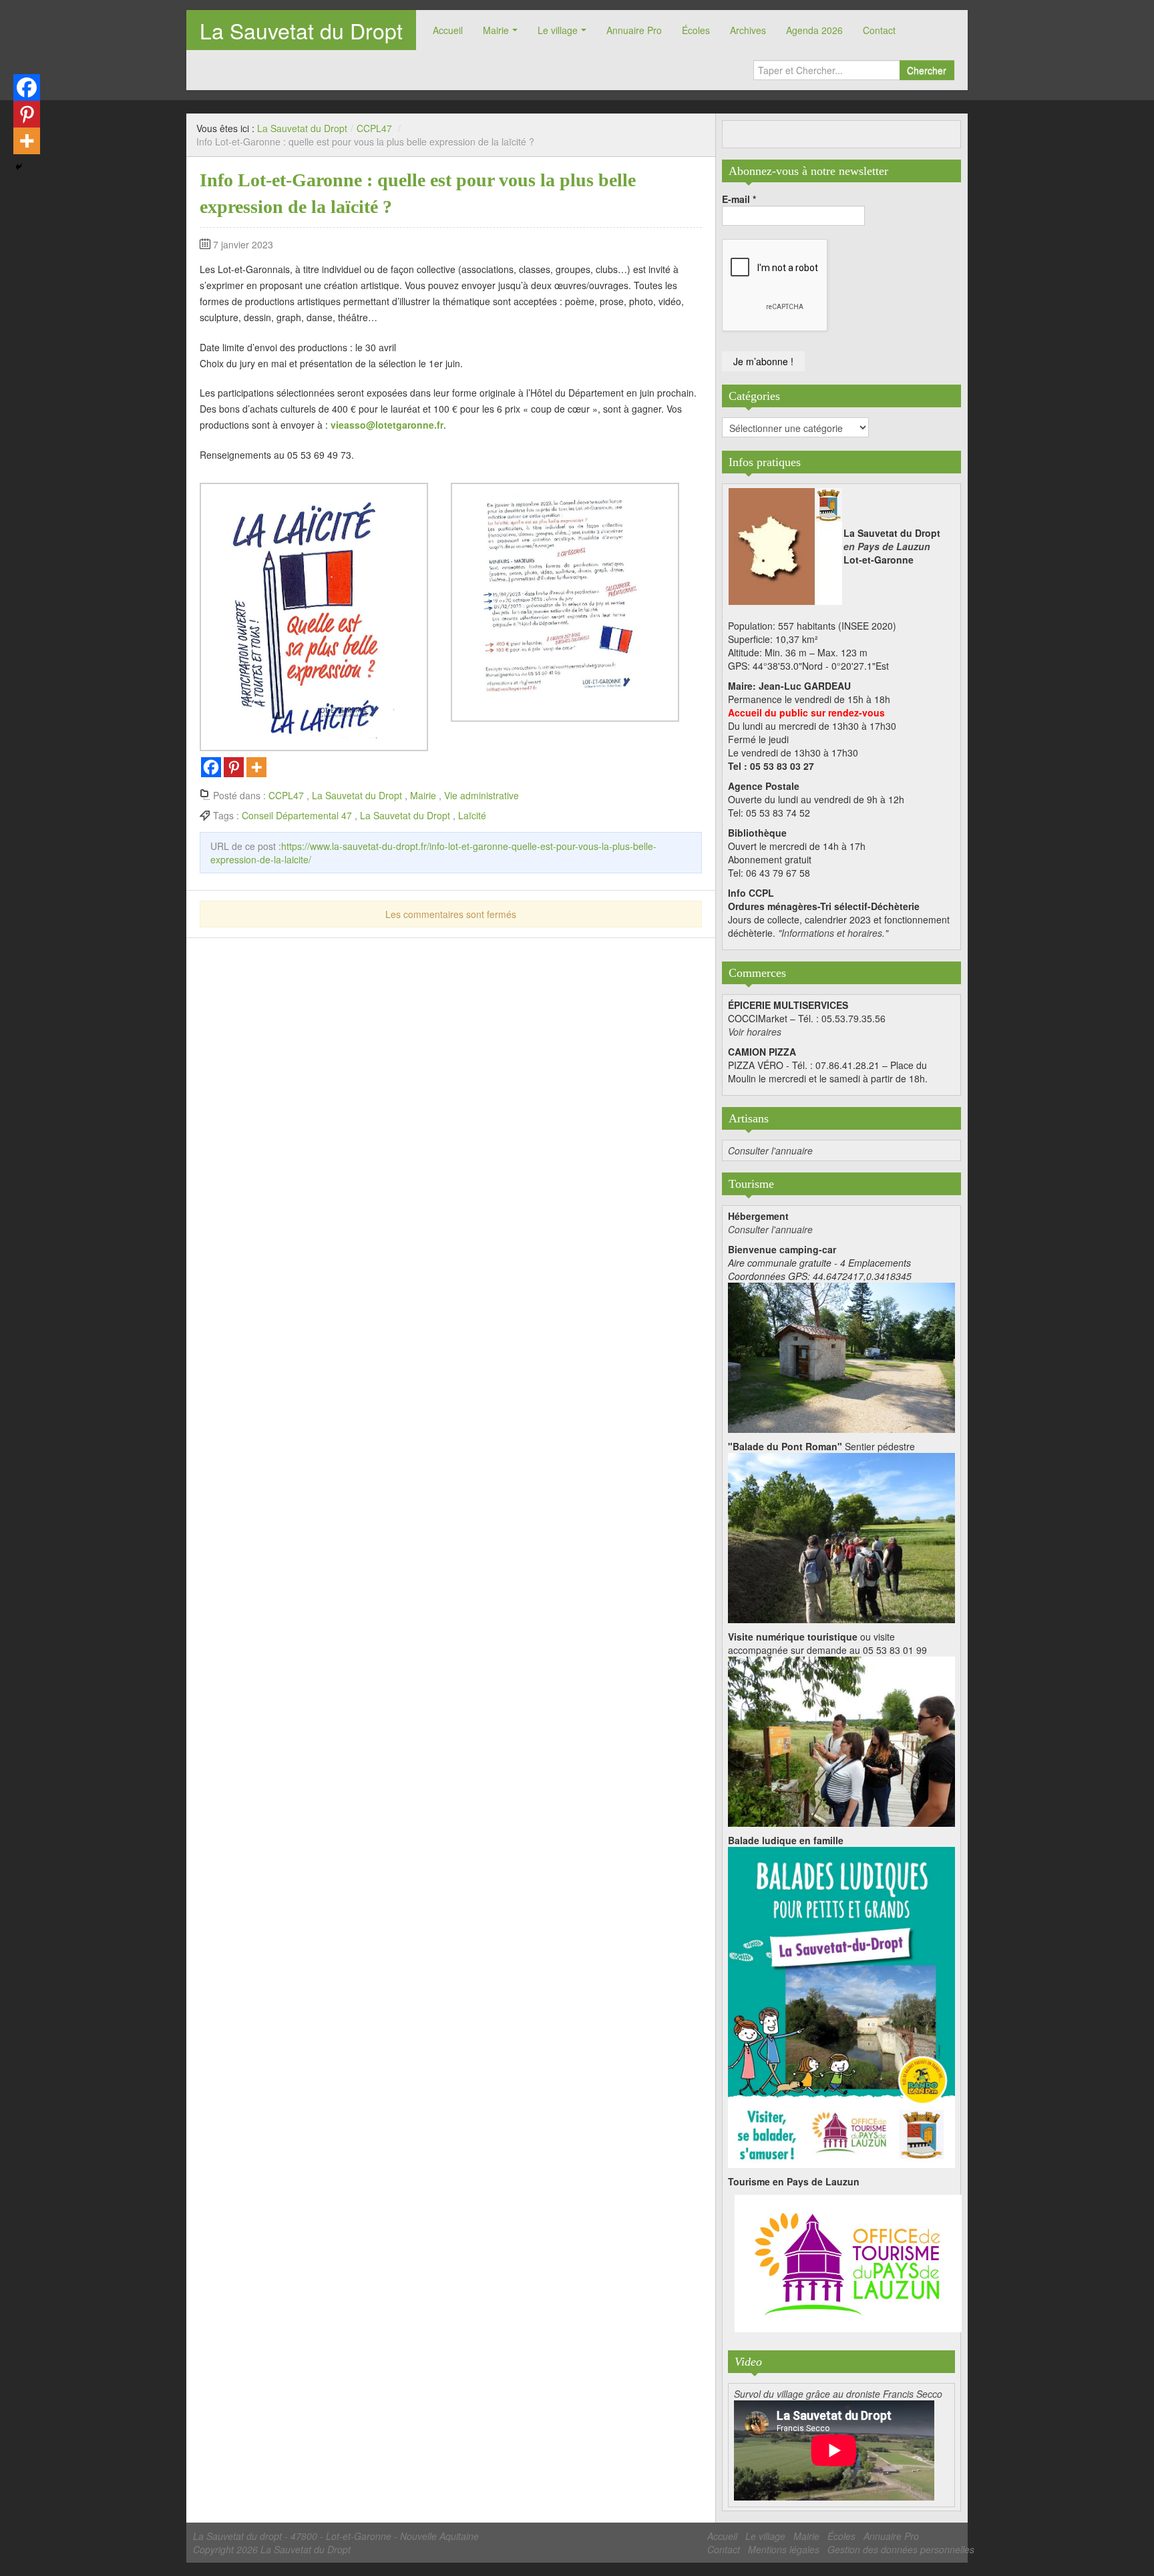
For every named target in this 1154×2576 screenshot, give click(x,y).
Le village (558, 30)
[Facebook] (211, 767)
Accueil (448, 30)
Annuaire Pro (634, 30)
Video (748, 2362)
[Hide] (19, 167)
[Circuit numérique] (841, 1740)
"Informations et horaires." (833, 933)
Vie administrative (482, 795)
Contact (879, 30)
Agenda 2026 (814, 30)
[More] (256, 767)
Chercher (927, 70)
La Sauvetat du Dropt (301, 30)
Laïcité (472, 815)
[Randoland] (841, 2006)
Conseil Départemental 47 (297, 815)
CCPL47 (374, 128)
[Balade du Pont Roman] (841, 1536)
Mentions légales (784, 2549)
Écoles (696, 30)
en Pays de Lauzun (887, 546)
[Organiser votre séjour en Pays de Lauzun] (848, 2264)
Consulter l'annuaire (770, 1150)
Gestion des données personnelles (901, 2549)
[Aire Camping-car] (841, 1356)
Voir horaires (755, 1032)
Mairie (496, 30)
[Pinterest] (234, 767)
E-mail (739, 199)
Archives (748, 30)
